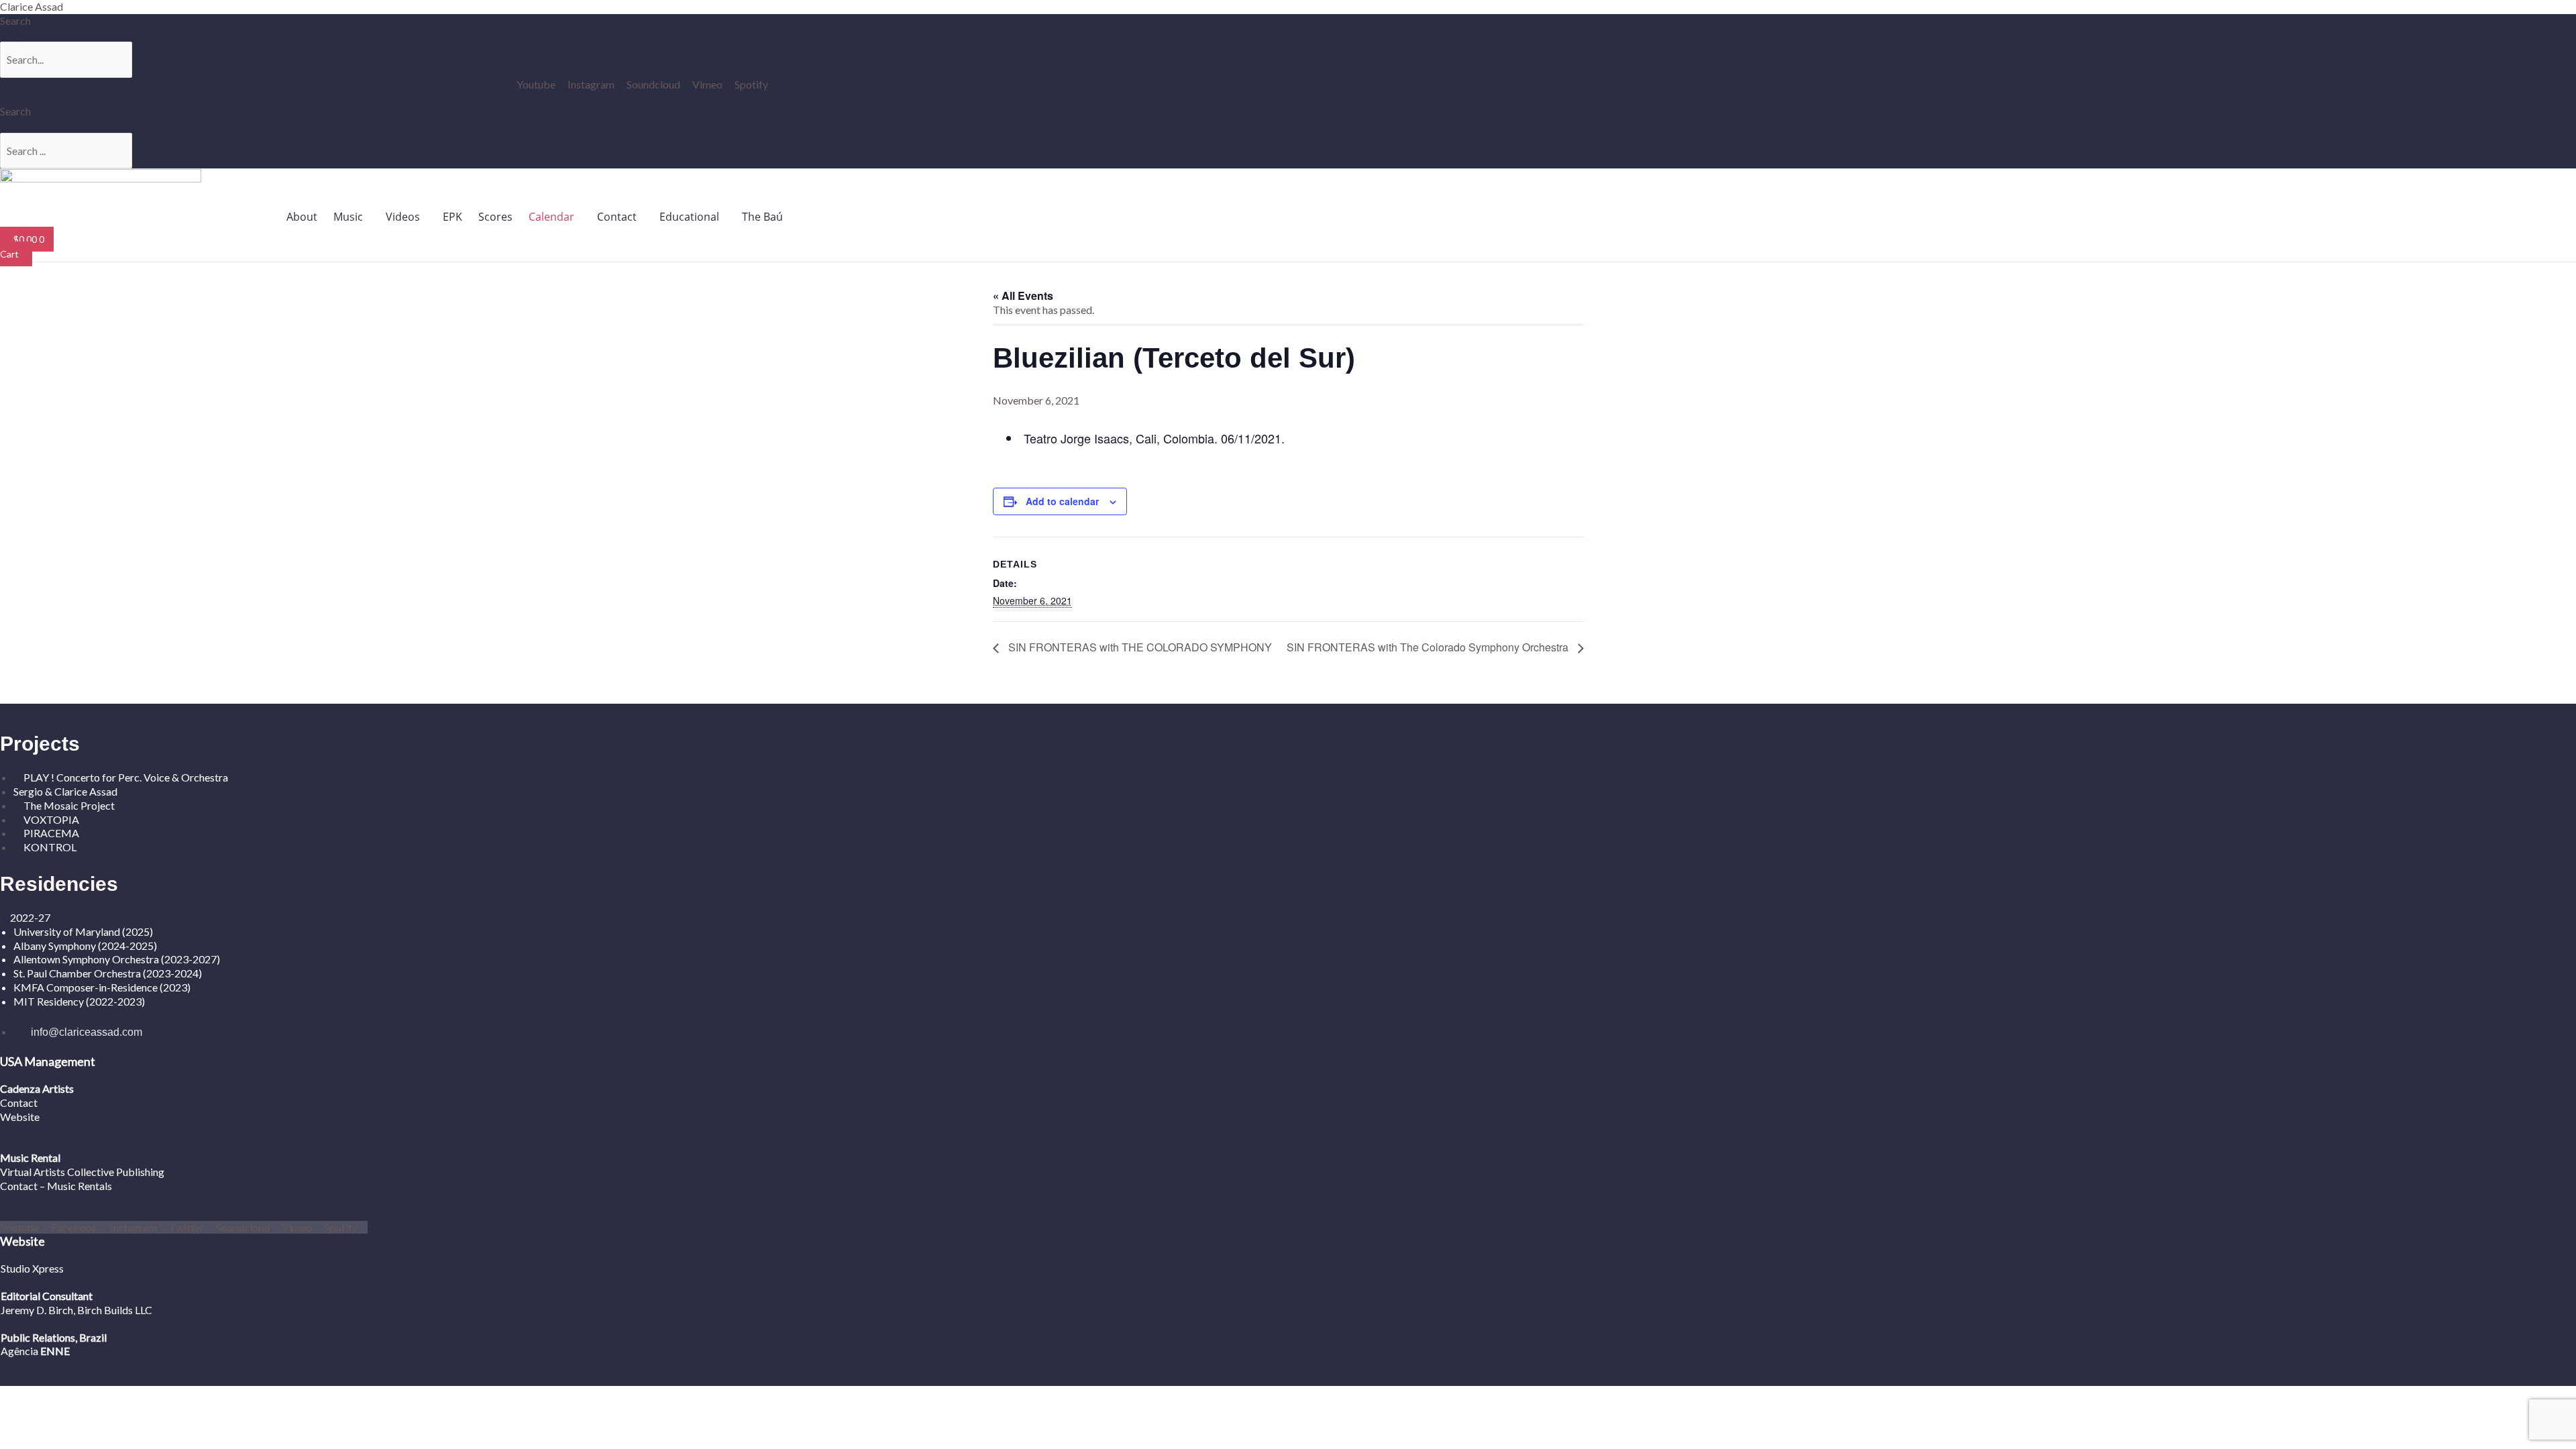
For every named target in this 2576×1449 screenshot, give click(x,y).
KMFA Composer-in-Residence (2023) (102, 987)
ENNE (54, 1351)
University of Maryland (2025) (83, 931)
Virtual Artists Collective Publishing (83, 1172)
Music (348, 217)
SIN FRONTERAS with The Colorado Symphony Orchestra (1429, 647)
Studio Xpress (32, 1268)
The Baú (762, 217)
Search (15, 20)
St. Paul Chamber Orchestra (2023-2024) (108, 973)
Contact (617, 217)
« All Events (1023, 296)
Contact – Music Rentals (56, 1186)
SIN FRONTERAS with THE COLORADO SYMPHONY (1139, 647)
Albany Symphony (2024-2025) (86, 946)
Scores (495, 217)
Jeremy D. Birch (37, 1310)
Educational (689, 217)
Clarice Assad (32, 6)
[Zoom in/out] (20, 1397)
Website (20, 1117)
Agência (19, 1351)
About (302, 217)
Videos (403, 217)
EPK (452, 217)
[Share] (105, 1397)
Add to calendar (1062, 501)
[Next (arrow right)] (62, 1415)
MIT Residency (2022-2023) (79, 1001)
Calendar (551, 217)
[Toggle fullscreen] (62, 1397)
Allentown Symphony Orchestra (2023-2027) (117, 959)
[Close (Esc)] (147, 1397)
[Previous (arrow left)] (20, 1415)
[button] (352, 217)
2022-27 (30, 917)
